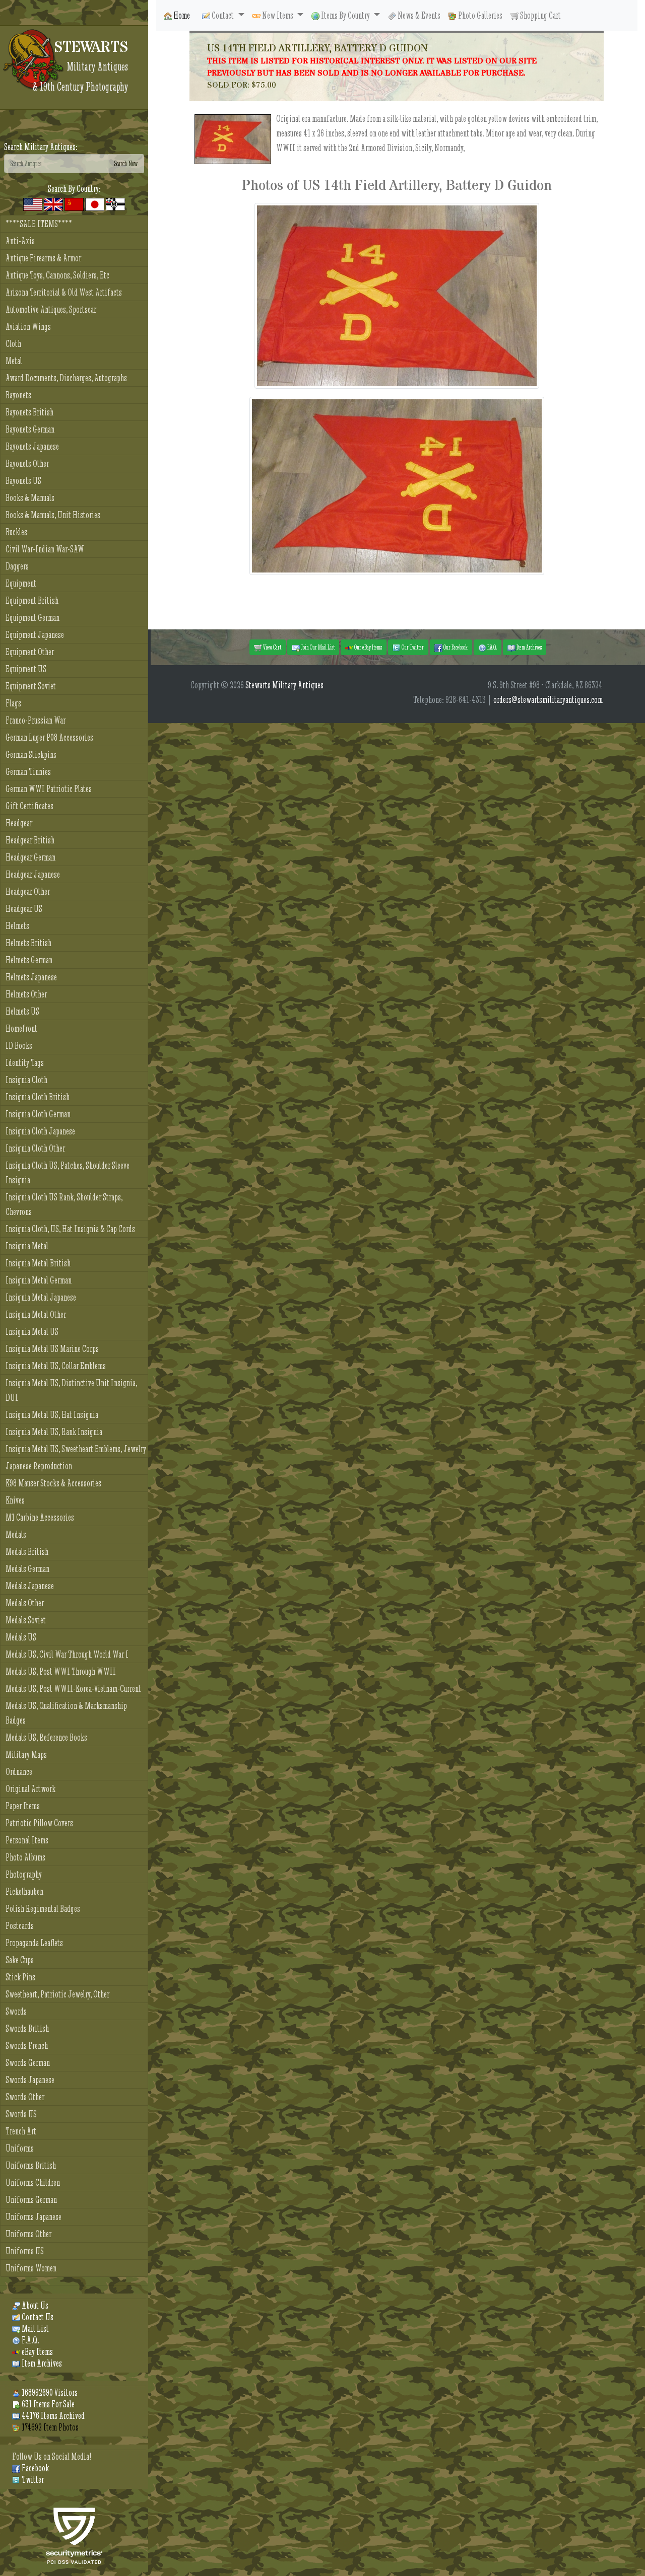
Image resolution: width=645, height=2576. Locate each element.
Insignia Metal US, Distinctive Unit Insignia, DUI (71, 1390)
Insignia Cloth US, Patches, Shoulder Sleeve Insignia (68, 1173)
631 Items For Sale (47, 2404)
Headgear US (24, 909)
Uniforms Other (28, 2234)
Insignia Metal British (38, 1263)
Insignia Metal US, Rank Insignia (54, 1432)
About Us (34, 2305)
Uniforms (20, 2148)
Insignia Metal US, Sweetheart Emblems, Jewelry (76, 1449)
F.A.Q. (29, 2340)
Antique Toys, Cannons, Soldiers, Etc (57, 275)
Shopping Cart (540, 15)
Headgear (19, 823)
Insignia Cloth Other (35, 1148)
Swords (16, 2011)
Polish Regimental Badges (43, 1909)
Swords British (27, 2028)
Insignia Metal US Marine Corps (52, 1349)
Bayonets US (23, 481)
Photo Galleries (479, 15)
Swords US (21, 2114)
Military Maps (26, 1755)
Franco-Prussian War (36, 720)
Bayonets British (29, 412)
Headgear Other (28, 891)
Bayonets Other (27, 463)
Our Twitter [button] (412, 647)
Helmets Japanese (31, 977)
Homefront (21, 1028)
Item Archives (41, 2363)
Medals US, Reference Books (46, 1737)
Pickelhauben (24, 1891)
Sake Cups (20, 1960)
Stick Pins (20, 1977)
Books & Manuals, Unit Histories (53, 515)
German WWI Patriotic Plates (49, 789)
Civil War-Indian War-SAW (45, 549)
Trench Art (21, 2131)
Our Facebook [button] (455, 647)
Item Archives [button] (529, 647)
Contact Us (37, 2317)
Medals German (27, 1569)
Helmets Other (26, 994)
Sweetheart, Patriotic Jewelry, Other (57, 1994)
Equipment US (26, 669)
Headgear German (30, 857)
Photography (24, 1874)
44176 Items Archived (52, 2416)
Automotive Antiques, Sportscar (51, 309)
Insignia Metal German (39, 1280)
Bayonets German (30, 429)
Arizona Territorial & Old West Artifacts (64, 292)
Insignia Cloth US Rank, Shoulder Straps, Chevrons (64, 1204)
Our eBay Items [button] (368, 647)
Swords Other (25, 2097)
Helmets (17, 926)
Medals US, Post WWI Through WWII (61, 1671)
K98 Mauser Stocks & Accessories (53, 1483)
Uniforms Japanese (34, 2217)
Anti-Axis (20, 241)
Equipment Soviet (31, 686)
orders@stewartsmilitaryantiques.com (548, 700)
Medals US (21, 1637)
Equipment (21, 583)
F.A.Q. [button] (492, 647)
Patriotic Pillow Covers (39, 1823)
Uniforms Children (33, 2183)
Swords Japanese (30, 2080)
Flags (13, 703)
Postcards (20, 1926)
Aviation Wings (28, 327)
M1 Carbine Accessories (40, 1517)
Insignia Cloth (26, 1080)
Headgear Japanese (33, 874)
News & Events (418, 15)
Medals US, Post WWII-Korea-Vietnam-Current (73, 1689)
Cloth (13, 344)
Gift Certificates (29, 806)
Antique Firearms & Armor (43, 258)
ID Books (19, 1046)
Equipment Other (30, 652)
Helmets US (22, 1011)
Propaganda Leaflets (34, 1943)
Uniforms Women (31, 2268)
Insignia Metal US (32, 1332)
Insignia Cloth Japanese (40, 1131)
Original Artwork (30, 1789)
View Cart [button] (272, 647)
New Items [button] (278, 15)
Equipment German (33, 618)
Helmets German (29, 960)
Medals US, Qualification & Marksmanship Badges (66, 1713)
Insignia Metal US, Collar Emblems (56, 1366)
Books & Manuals (30, 498)
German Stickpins (31, 755)
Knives (15, 1500)
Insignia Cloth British (38, 1097)
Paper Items (23, 1806)
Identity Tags (25, 1063)
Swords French (27, 2046)
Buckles (16, 532)
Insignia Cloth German (38, 1114)
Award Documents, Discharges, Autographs (66, 378)
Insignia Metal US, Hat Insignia (52, 1415)
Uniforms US (25, 2251)
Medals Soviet (26, 1620)
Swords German (28, 2063)
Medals (16, 1534)
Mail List (35, 2329)
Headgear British (30, 840)
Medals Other (25, 1603)
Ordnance (19, 1772)
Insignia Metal (27, 1246)
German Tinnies (28, 772)
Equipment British (32, 600)
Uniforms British (31, 2165)
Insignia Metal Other (36, 1314)
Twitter (32, 2480)
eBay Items (37, 2352)
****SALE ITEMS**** (39, 224)
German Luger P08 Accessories (49, 737)
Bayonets (18, 395)
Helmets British (28, 943)
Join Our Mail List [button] (317, 647)
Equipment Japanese (35, 635)
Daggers (17, 566)
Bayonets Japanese (32, 446)
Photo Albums (25, 1857)
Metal (14, 361)
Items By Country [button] (345, 15)
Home (181, 15)
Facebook (35, 2468)
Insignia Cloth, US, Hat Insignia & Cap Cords (70, 1229)
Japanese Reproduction (39, 1466)
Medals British (27, 1552)
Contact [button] (223, 15)
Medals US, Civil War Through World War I (67, 1654)
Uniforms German (31, 2200)
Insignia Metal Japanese (41, 1297)
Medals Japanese (30, 1586)
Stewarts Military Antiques (284, 685)
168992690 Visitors (49, 2392)
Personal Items (27, 1840)
